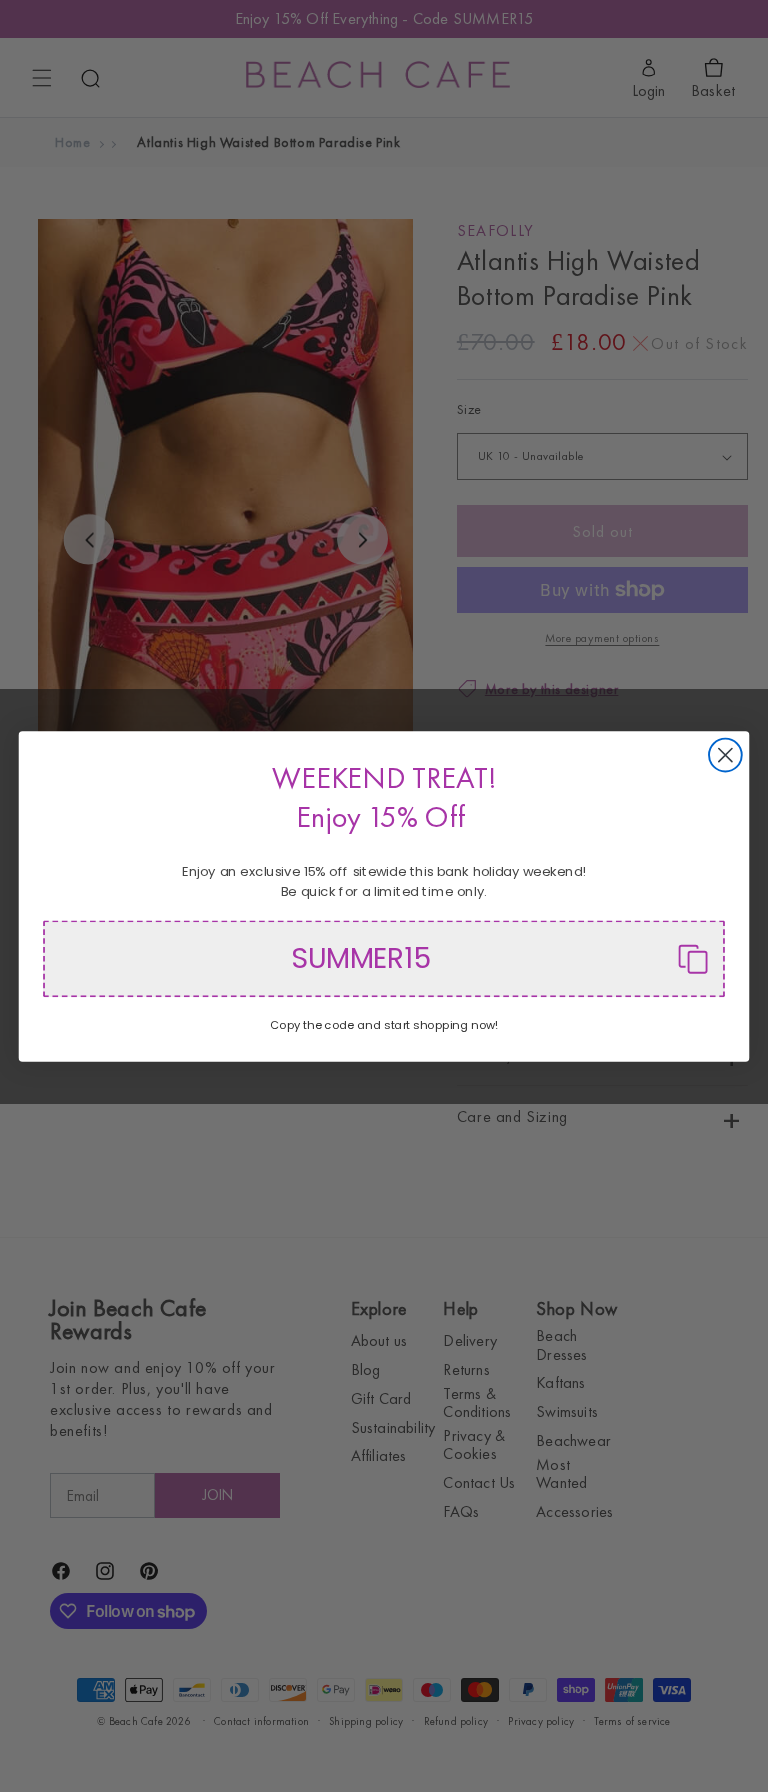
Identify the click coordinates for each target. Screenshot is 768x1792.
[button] (384, 958)
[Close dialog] (725, 754)
